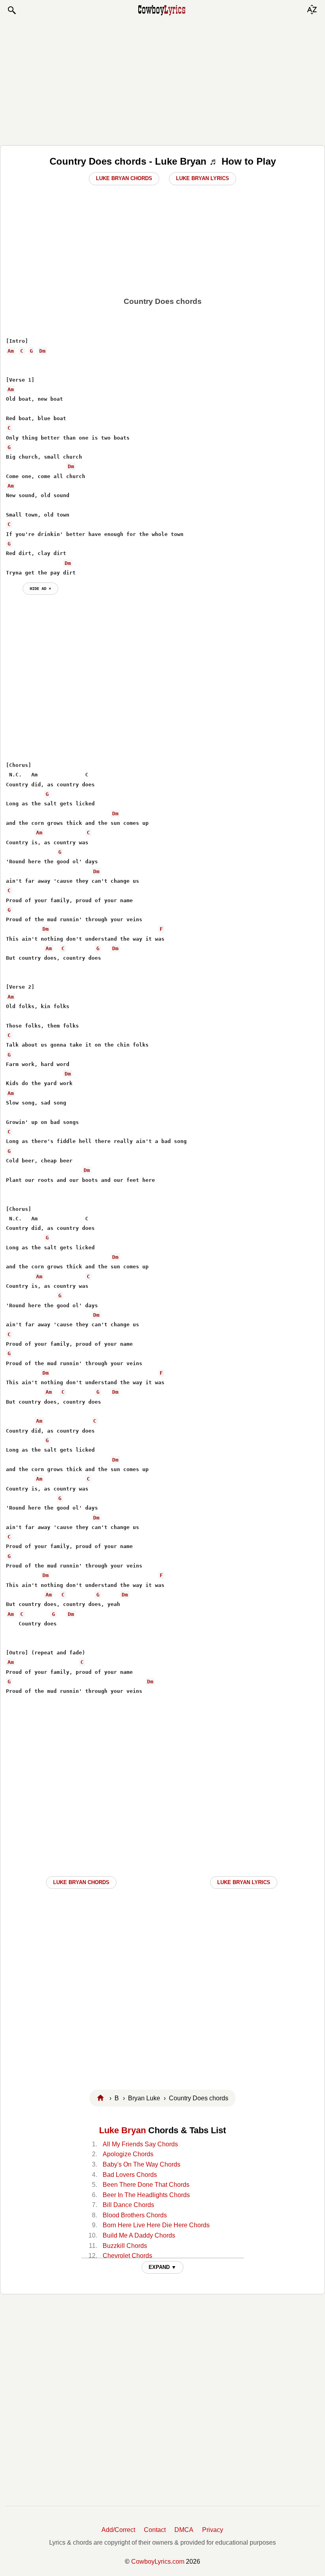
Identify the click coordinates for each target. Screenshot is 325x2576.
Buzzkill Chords (125, 2246)
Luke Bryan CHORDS (81, 1882)
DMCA (184, 2530)
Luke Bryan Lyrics (203, 178)
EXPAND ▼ (162, 2267)
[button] (11, 10)
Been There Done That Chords (146, 2185)
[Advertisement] (162, 80)
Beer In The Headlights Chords (146, 2195)
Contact (155, 2530)
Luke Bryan (122, 2130)
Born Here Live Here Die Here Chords (156, 2225)
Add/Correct (118, 2530)
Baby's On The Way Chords (141, 2164)
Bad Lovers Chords (130, 2175)
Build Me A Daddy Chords (139, 2235)
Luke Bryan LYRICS (244, 1882)
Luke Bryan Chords (124, 178)
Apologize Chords (128, 2154)
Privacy (213, 2530)
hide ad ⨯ (40, 588)
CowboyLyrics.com (158, 2562)
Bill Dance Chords (128, 2205)
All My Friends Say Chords (140, 2144)
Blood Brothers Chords (135, 2215)
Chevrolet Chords (127, 2256)
